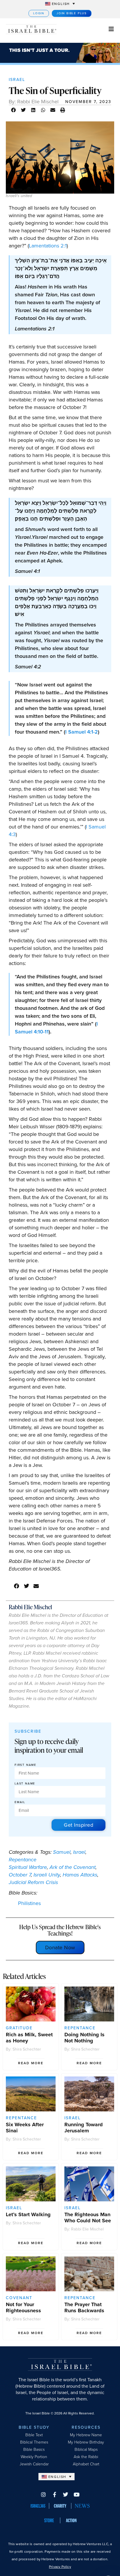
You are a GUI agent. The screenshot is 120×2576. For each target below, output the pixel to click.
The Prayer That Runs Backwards (84, 2307)
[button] (14, 110)
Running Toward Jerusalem (84, 2128)
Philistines (29, 1903)
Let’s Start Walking (28, 2214)
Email (20, 1802)
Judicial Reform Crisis (33, 1882)
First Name (25, 1765)
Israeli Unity (47, 1875)
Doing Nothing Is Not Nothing (84, 2038)
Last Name (25, 1784)
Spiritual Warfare (28, 1867)
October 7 (20, 1875)
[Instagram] (43, 2494)
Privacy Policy (60, 2567)
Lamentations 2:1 (48, 246)
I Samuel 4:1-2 (82, 732)
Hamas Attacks (80, 1875)
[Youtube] (77, 2494)
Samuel (62, 1852)
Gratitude (19, 2028)
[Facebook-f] (54, 2494)
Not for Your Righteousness (23, 2307)
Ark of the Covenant (73, 1867)
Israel (17, 80)
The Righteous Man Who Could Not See (88, 2218)
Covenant (19, 2298)
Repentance (23, 1860)
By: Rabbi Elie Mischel (34, 102)
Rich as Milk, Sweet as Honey (29, 2038)
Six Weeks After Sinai (25, 2128)
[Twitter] (66, 2494)
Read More (31, 2063)
